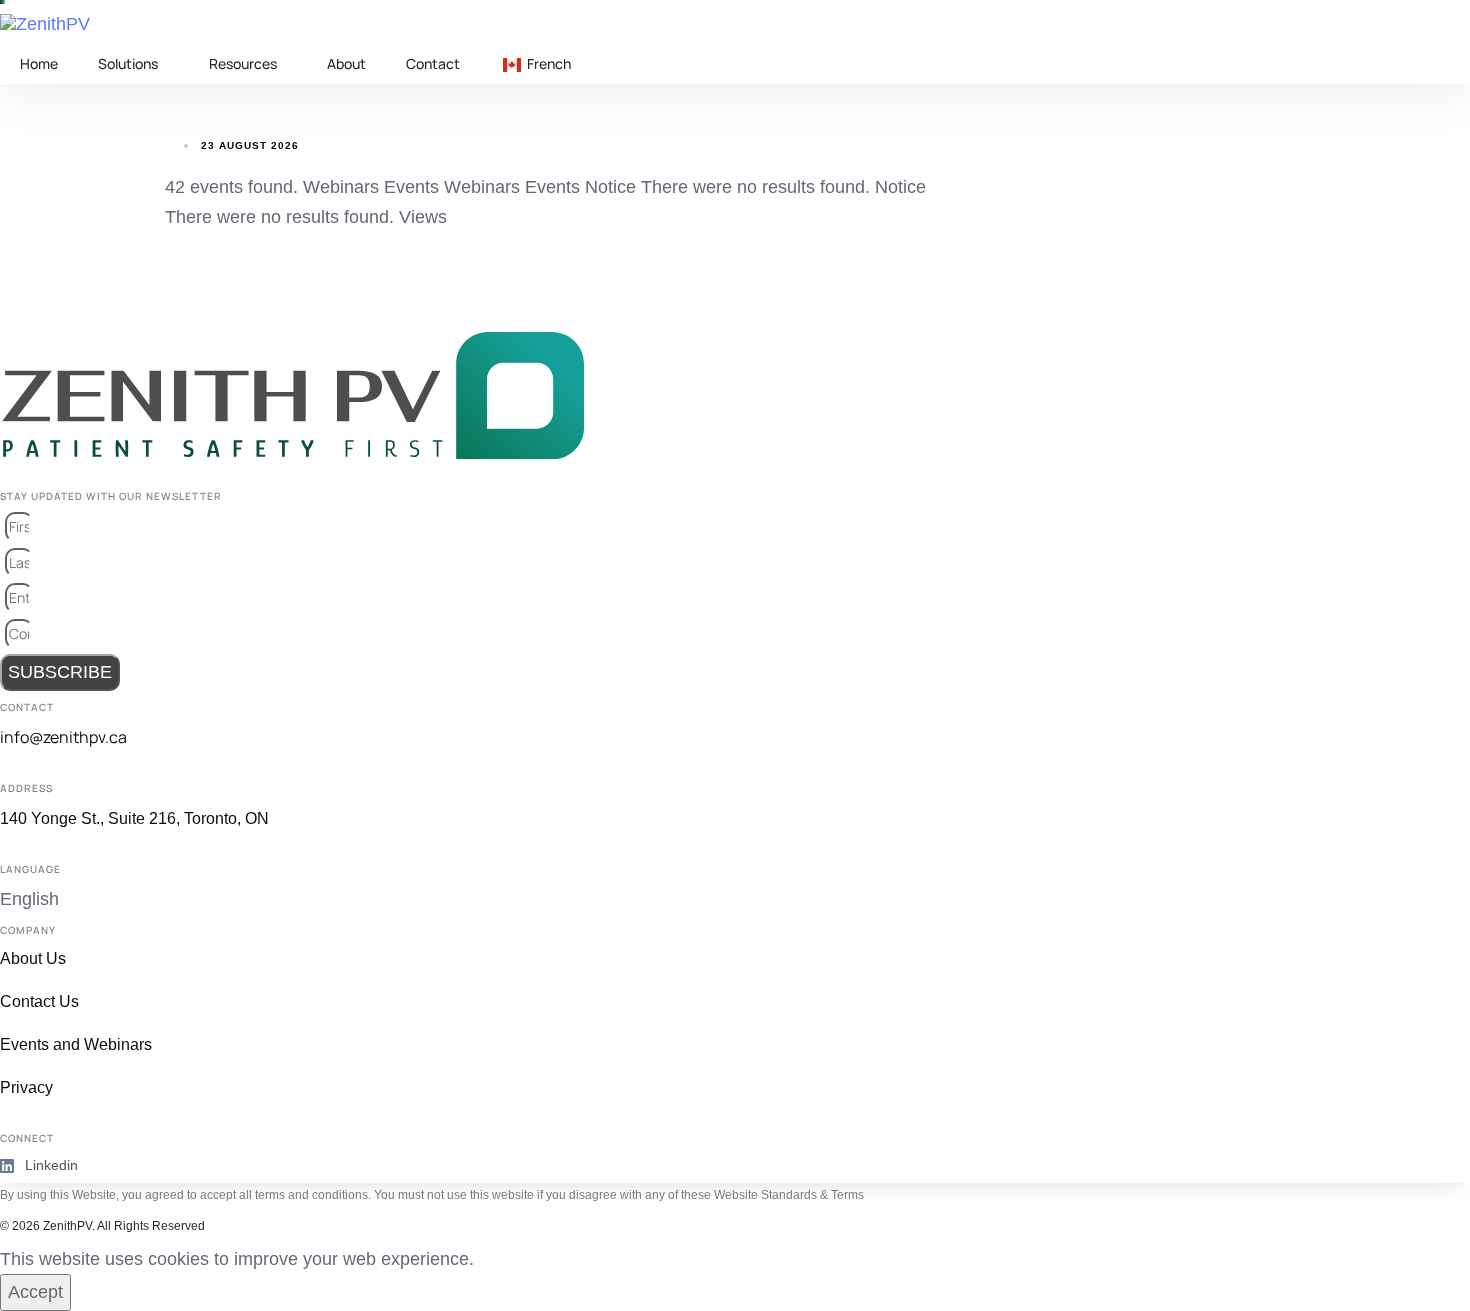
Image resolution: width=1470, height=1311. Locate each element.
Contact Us (39, 1001)
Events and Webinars (76, 1044)
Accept (35, 1292)
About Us (33, 958)
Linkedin (51, 1165)
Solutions (128, 63)
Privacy (26, 1087)
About (346, 63)
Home (39, 63)
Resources (243, 63)
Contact (433, 63)
